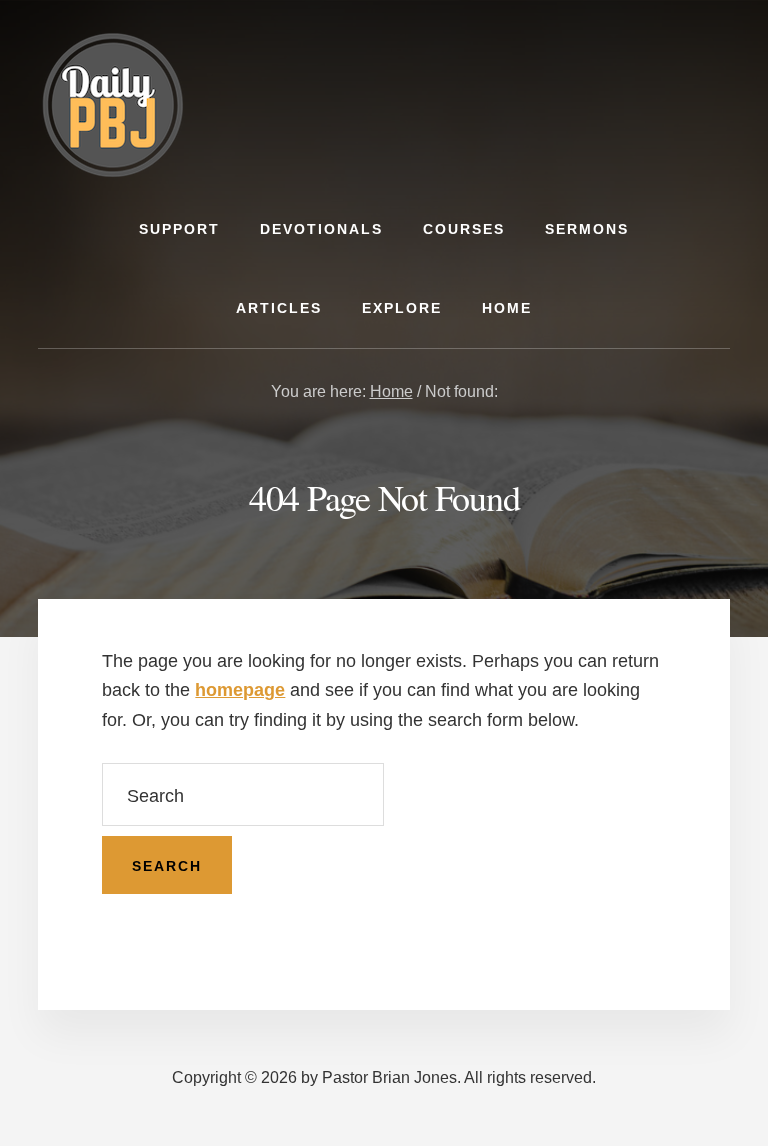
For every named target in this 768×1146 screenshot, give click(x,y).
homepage (240, 690)
